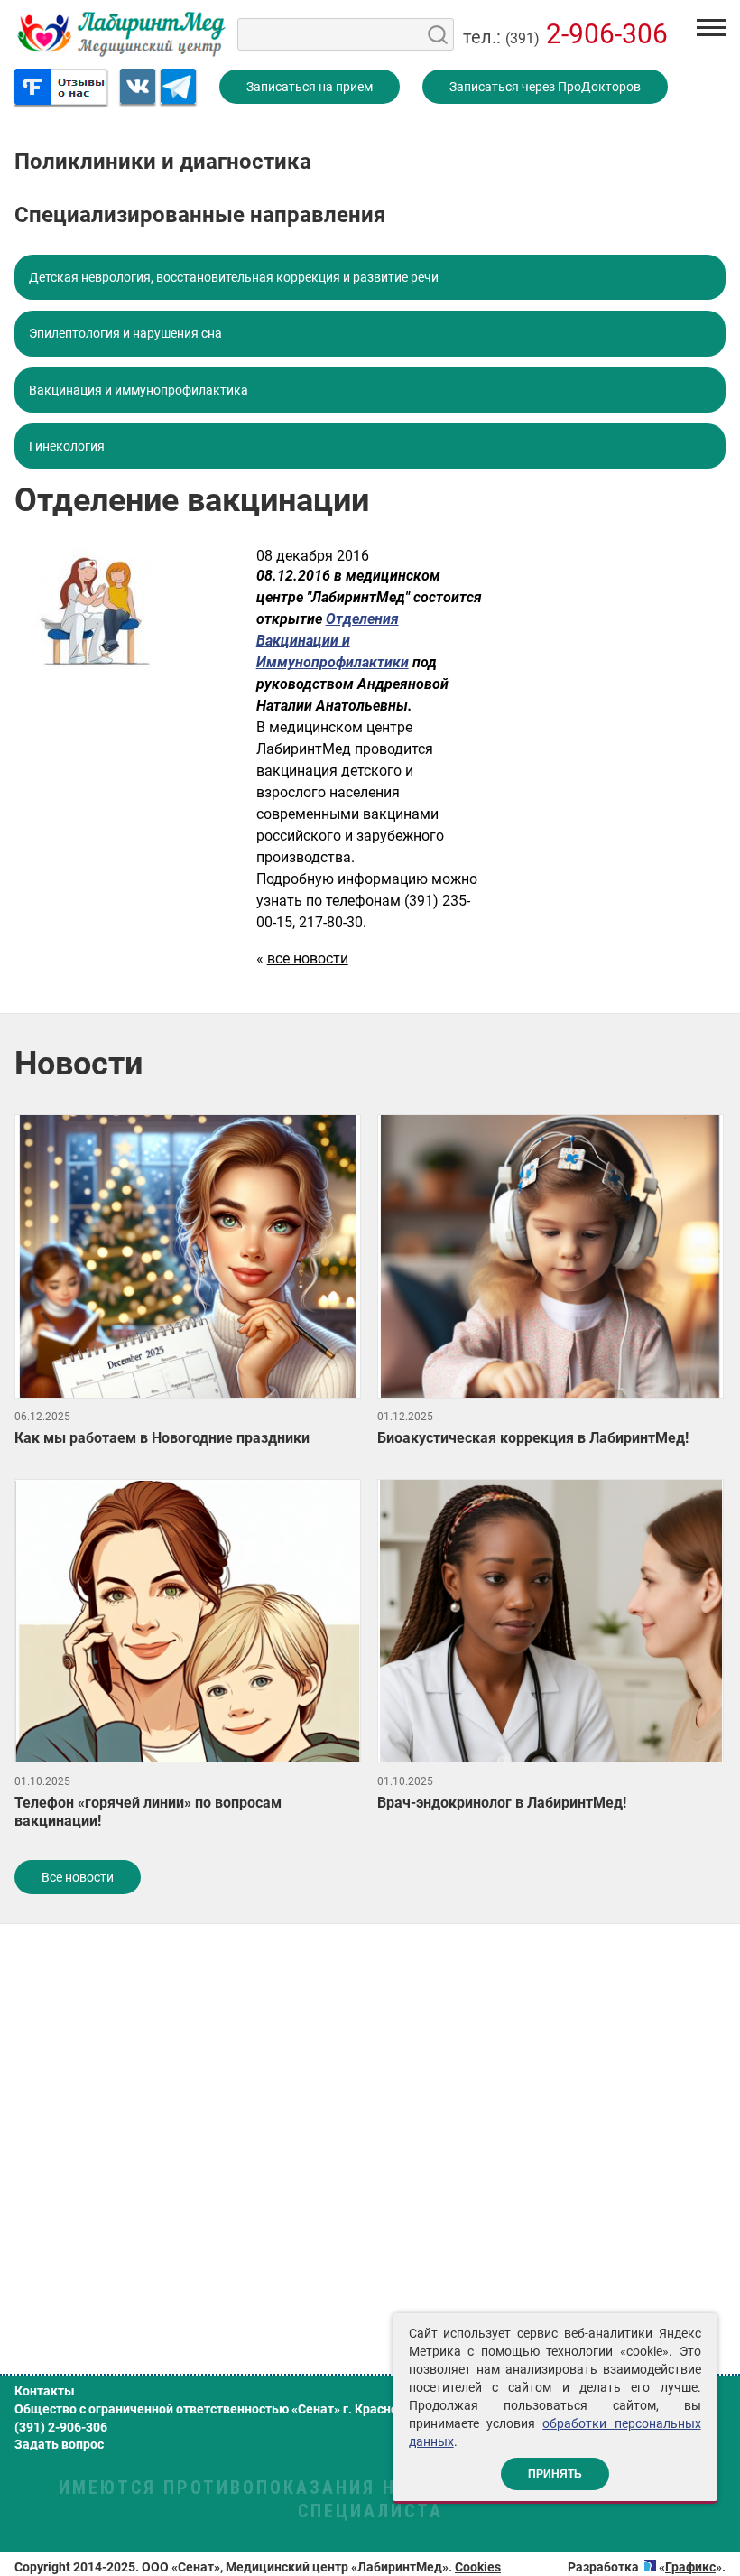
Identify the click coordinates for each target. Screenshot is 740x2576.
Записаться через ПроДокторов (545, 87)
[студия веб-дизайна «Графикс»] (650, 2567)
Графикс (690, 2567)
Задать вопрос (59, 2444)
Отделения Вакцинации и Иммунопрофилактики (333, 641)
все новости (308, 958)
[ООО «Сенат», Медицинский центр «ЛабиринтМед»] (121, 34)
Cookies (478, 2567)
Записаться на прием (310, 87)
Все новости (78, 1877)
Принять (555, 2474)
